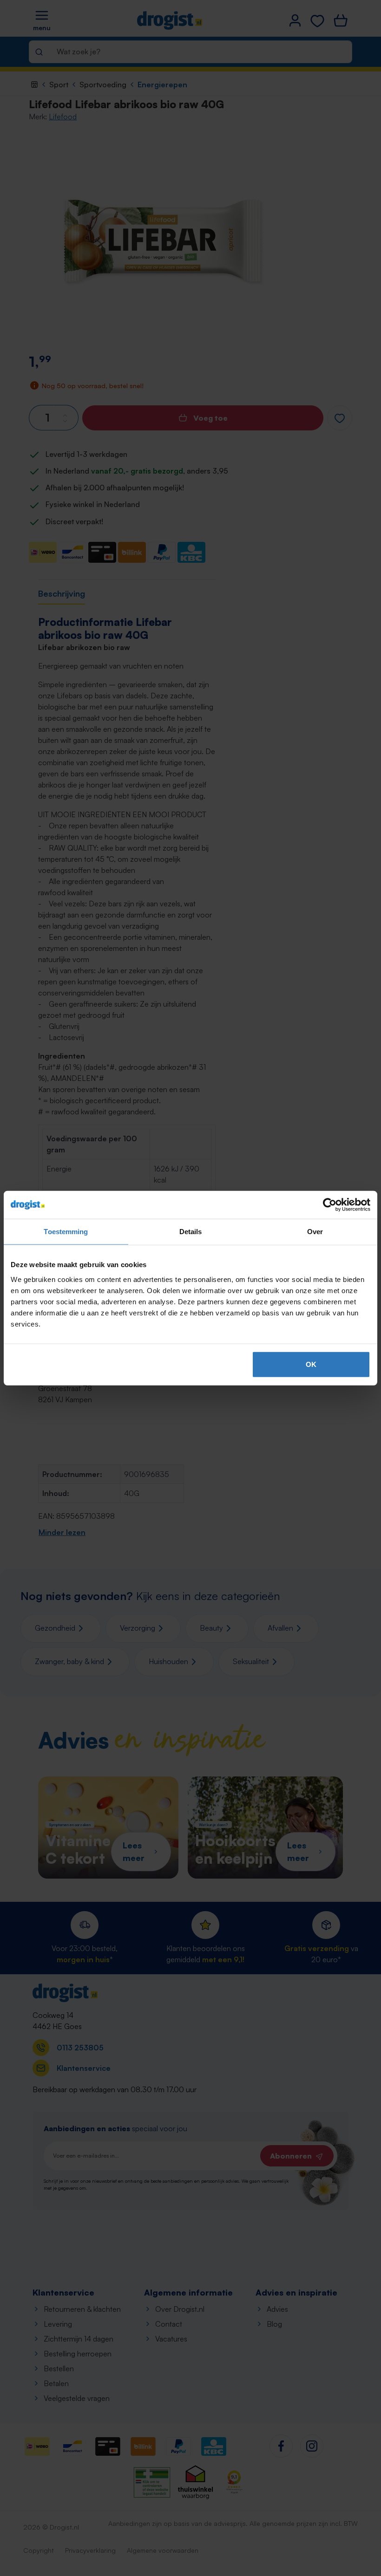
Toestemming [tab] (66, 1232)
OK (311, 1364)
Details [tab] (191, 1232)
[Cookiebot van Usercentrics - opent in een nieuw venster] (330, 1205)
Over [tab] (315, 1232)
